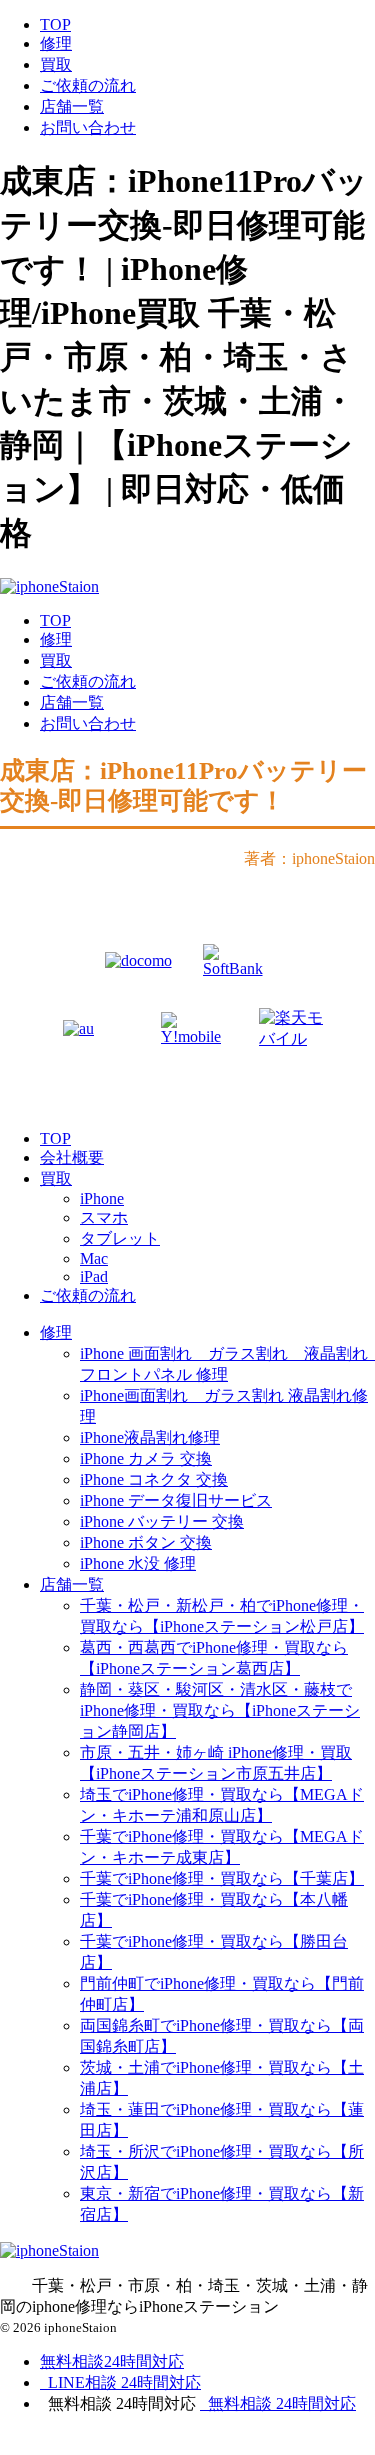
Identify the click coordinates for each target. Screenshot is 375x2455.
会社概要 (72, 1157)
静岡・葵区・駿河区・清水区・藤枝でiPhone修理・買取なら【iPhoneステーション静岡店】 (220, 1710)
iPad (94, 1276)
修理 (56, 43)
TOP (55, 24)
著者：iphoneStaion (309, 858)
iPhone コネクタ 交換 (154, 1479)
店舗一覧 (72, 106)
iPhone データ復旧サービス (176, 1500)
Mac (94, 1258)
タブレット (120, 1238)
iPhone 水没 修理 (138, 1563)
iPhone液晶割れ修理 (150, 1437)
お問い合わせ (88, 127)
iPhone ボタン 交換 (146, 1542)
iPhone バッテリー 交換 (162, 1521)
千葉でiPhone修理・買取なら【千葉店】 (222, 1878)
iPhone (102, 1198)
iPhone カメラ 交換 (146, 1458)
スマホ (104, 1217)
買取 (56, 64)
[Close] (115, 2443)
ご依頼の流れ (88, 85)
